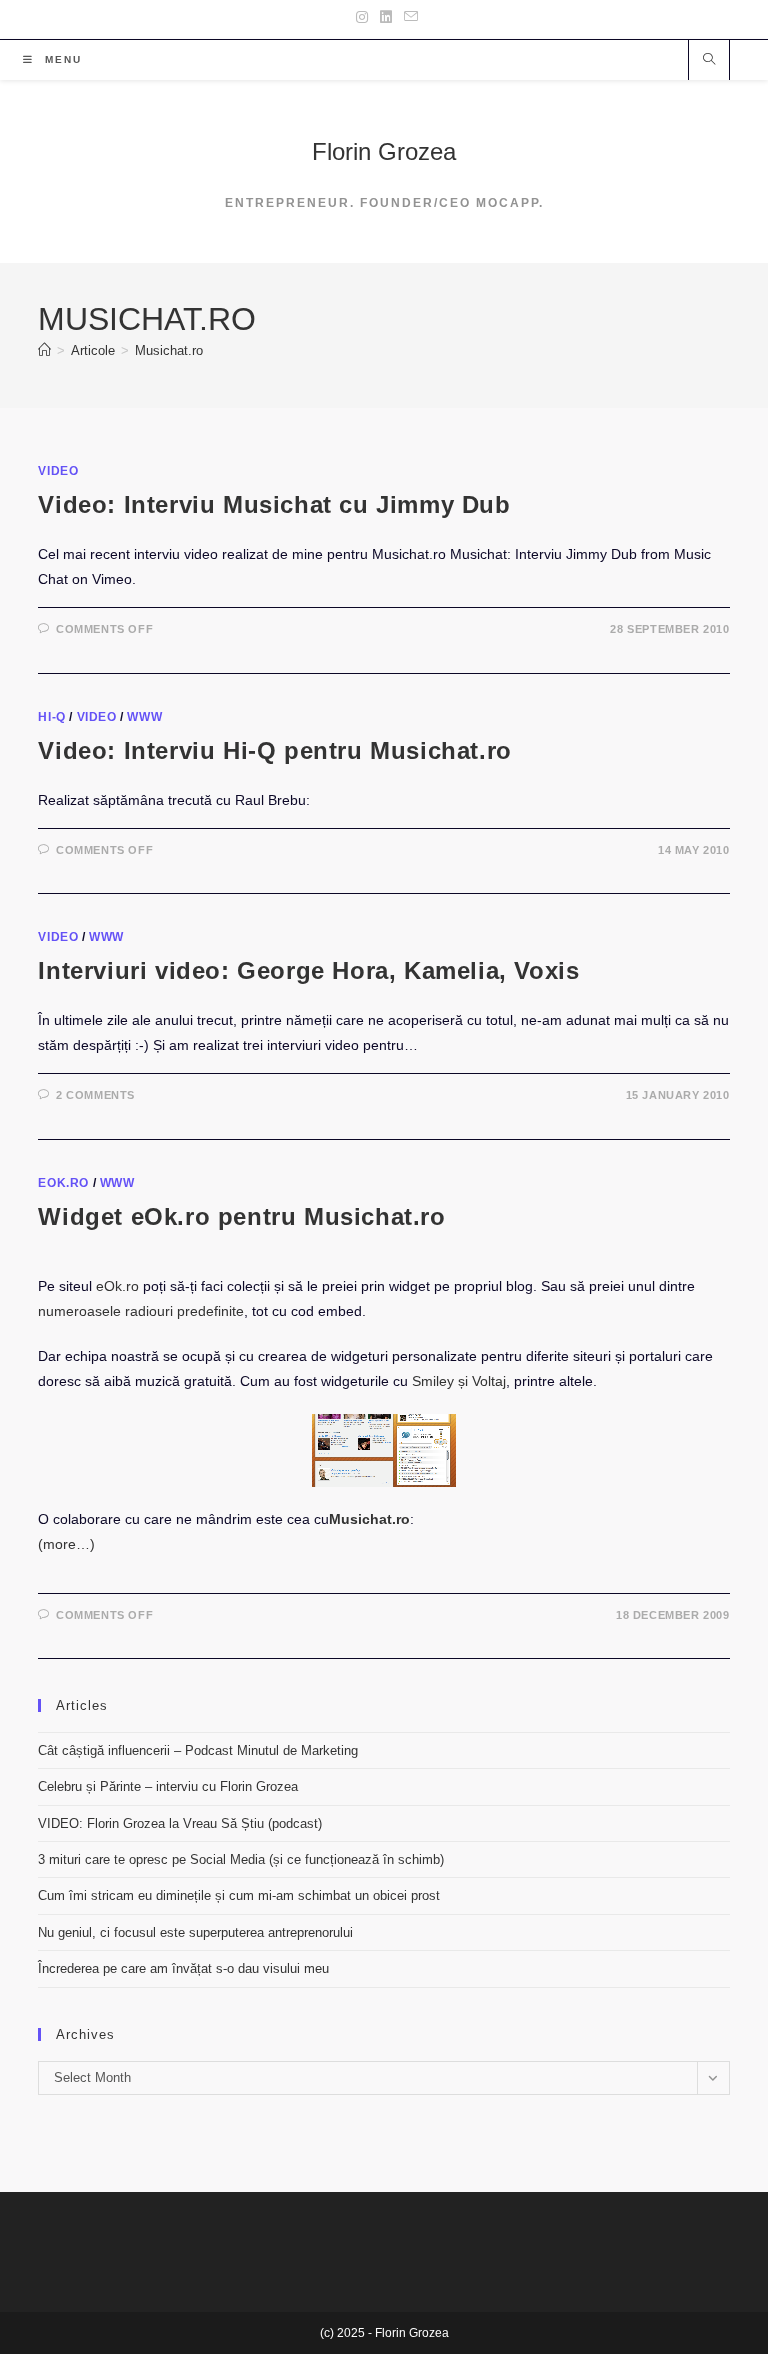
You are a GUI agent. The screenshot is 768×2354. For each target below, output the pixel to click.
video (58, 471)
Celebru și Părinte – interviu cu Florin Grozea (168, 1786)
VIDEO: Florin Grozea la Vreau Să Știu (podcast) (180, 1823)
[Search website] (709, 61)
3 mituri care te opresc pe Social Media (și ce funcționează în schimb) (241, 1859)
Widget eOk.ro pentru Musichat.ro (241, 1216)
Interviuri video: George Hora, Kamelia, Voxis (308, 970)
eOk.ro (63, 1183)
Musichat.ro (169, 350)
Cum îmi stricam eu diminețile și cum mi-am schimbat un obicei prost (239, 1895)
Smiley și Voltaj (459, 1381)
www (144, 717)
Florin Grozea (384, 151)
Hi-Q (51, 717)
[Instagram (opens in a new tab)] (362, 17)
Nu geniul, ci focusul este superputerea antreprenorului (195, 1932)
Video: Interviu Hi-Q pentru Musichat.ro (274, 750)
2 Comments (95, 1095)
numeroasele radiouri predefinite (141, 1311)
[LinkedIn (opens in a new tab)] (386, 17)
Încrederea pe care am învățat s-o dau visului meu (183, 1968)
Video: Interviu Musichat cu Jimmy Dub (274, 504)
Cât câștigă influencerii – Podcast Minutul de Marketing (198, 1750)
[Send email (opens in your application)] (408, 17)
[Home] (44, 350)
